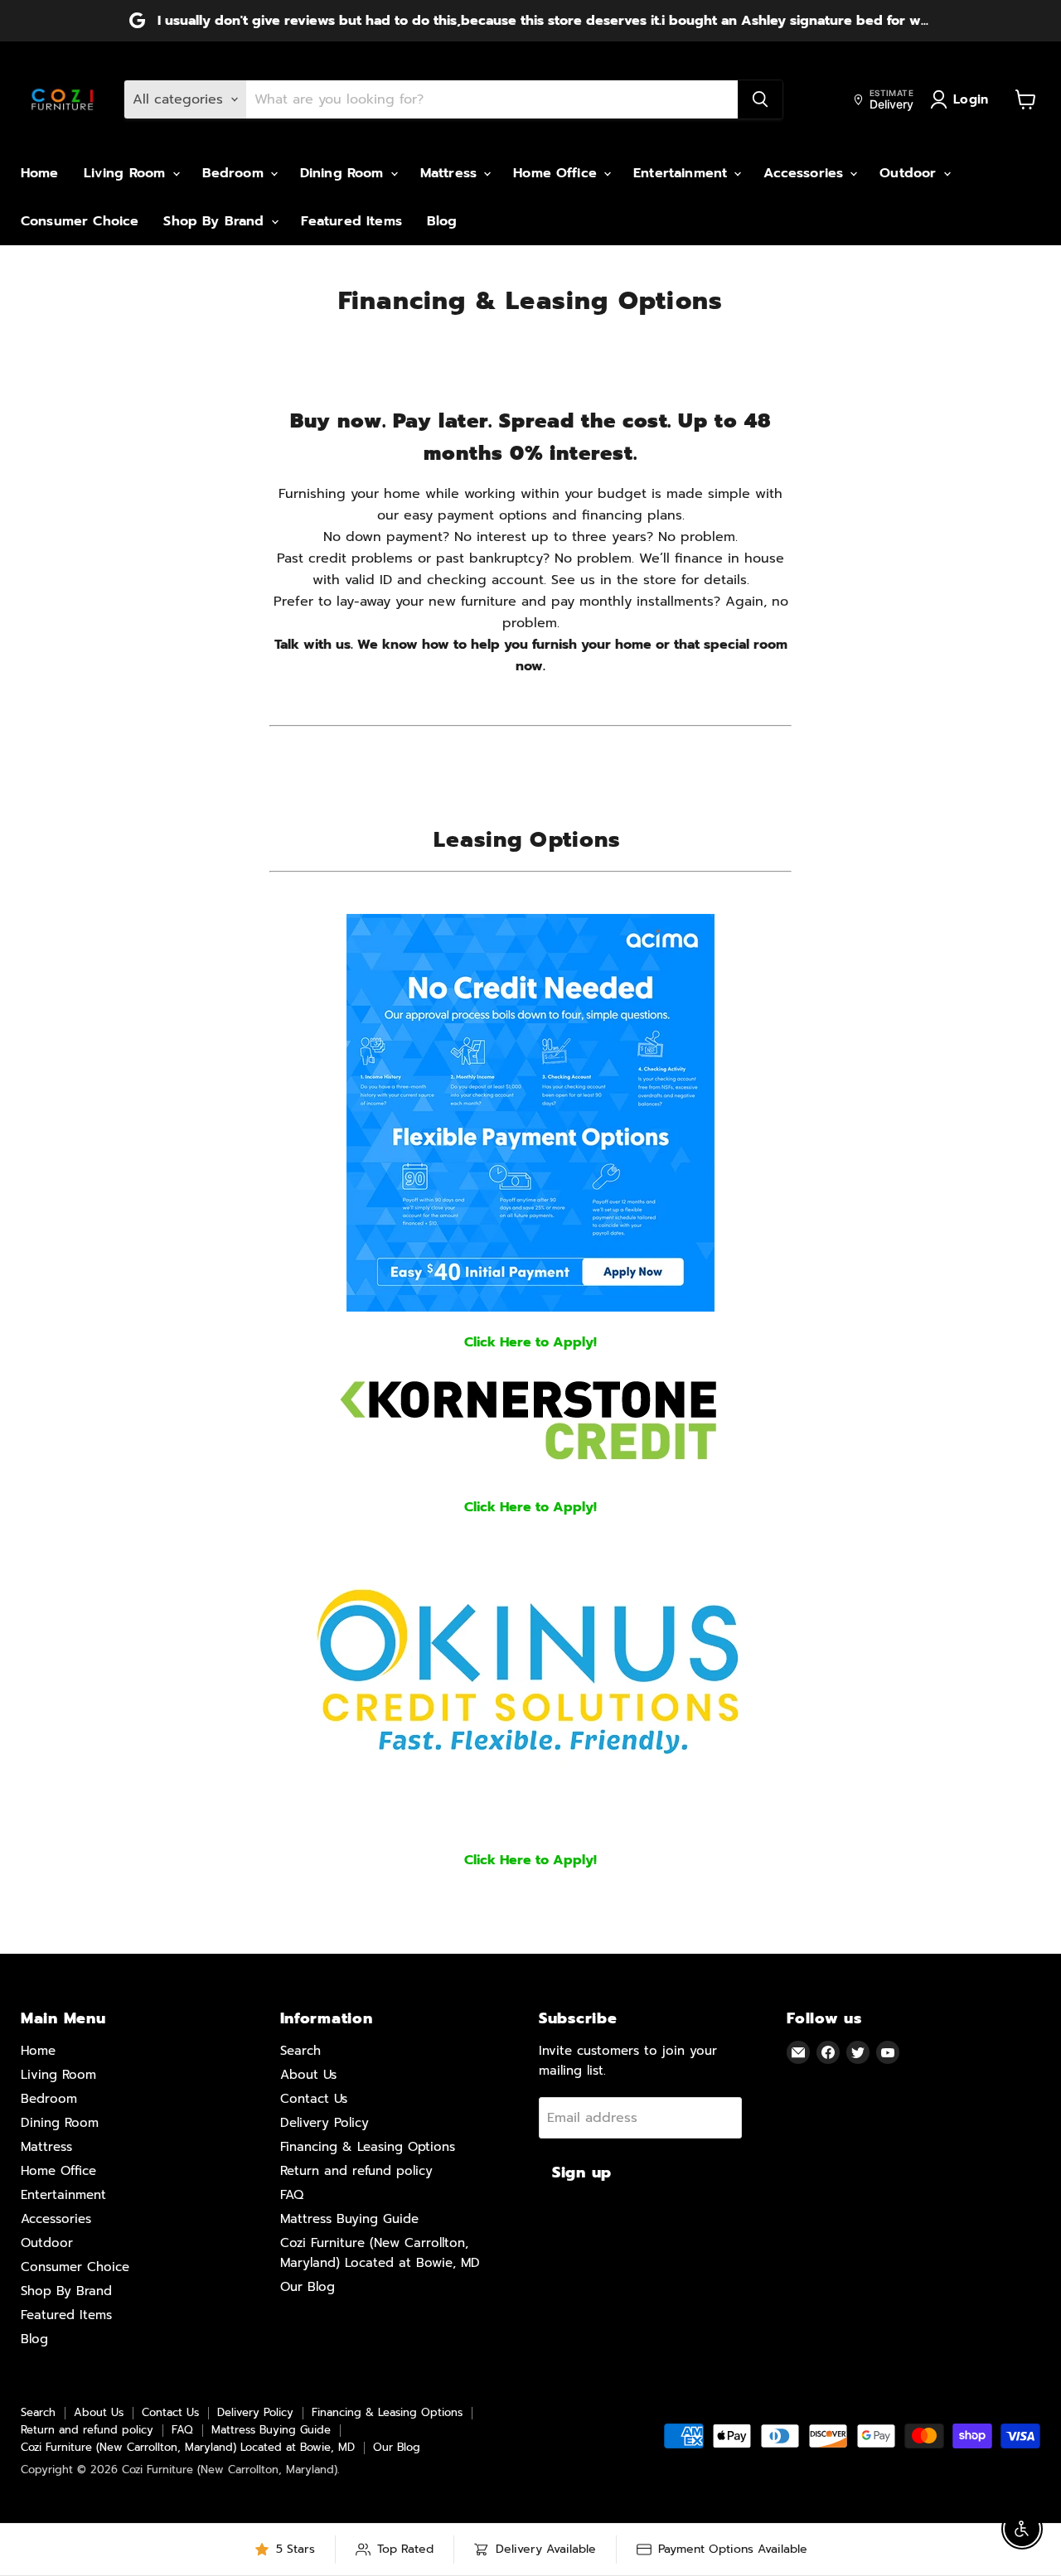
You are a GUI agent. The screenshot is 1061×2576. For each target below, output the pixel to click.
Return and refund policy (356, 2171)
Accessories (806, 173)
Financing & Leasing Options (368, 2147)
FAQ (292, 2195)
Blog (442, 221)
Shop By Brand (216, 221)
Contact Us (314, 2099)
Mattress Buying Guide (349, 2219)
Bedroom (235, 173)
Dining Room (344, 173)
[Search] (760, 99)
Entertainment (683, 173)
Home (40, 173)
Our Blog (308, 2287)
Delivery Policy (325, 2123)
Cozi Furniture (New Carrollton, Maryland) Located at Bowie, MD (188, 2447)
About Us (308, 2075)
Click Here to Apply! (530, 1342)
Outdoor (910, 173)
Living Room (127, 173)
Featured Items (351, 221)
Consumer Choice (80, 221)
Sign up (582, 2172)
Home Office (557, 173)
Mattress (451, 173)
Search (300, 2051)
